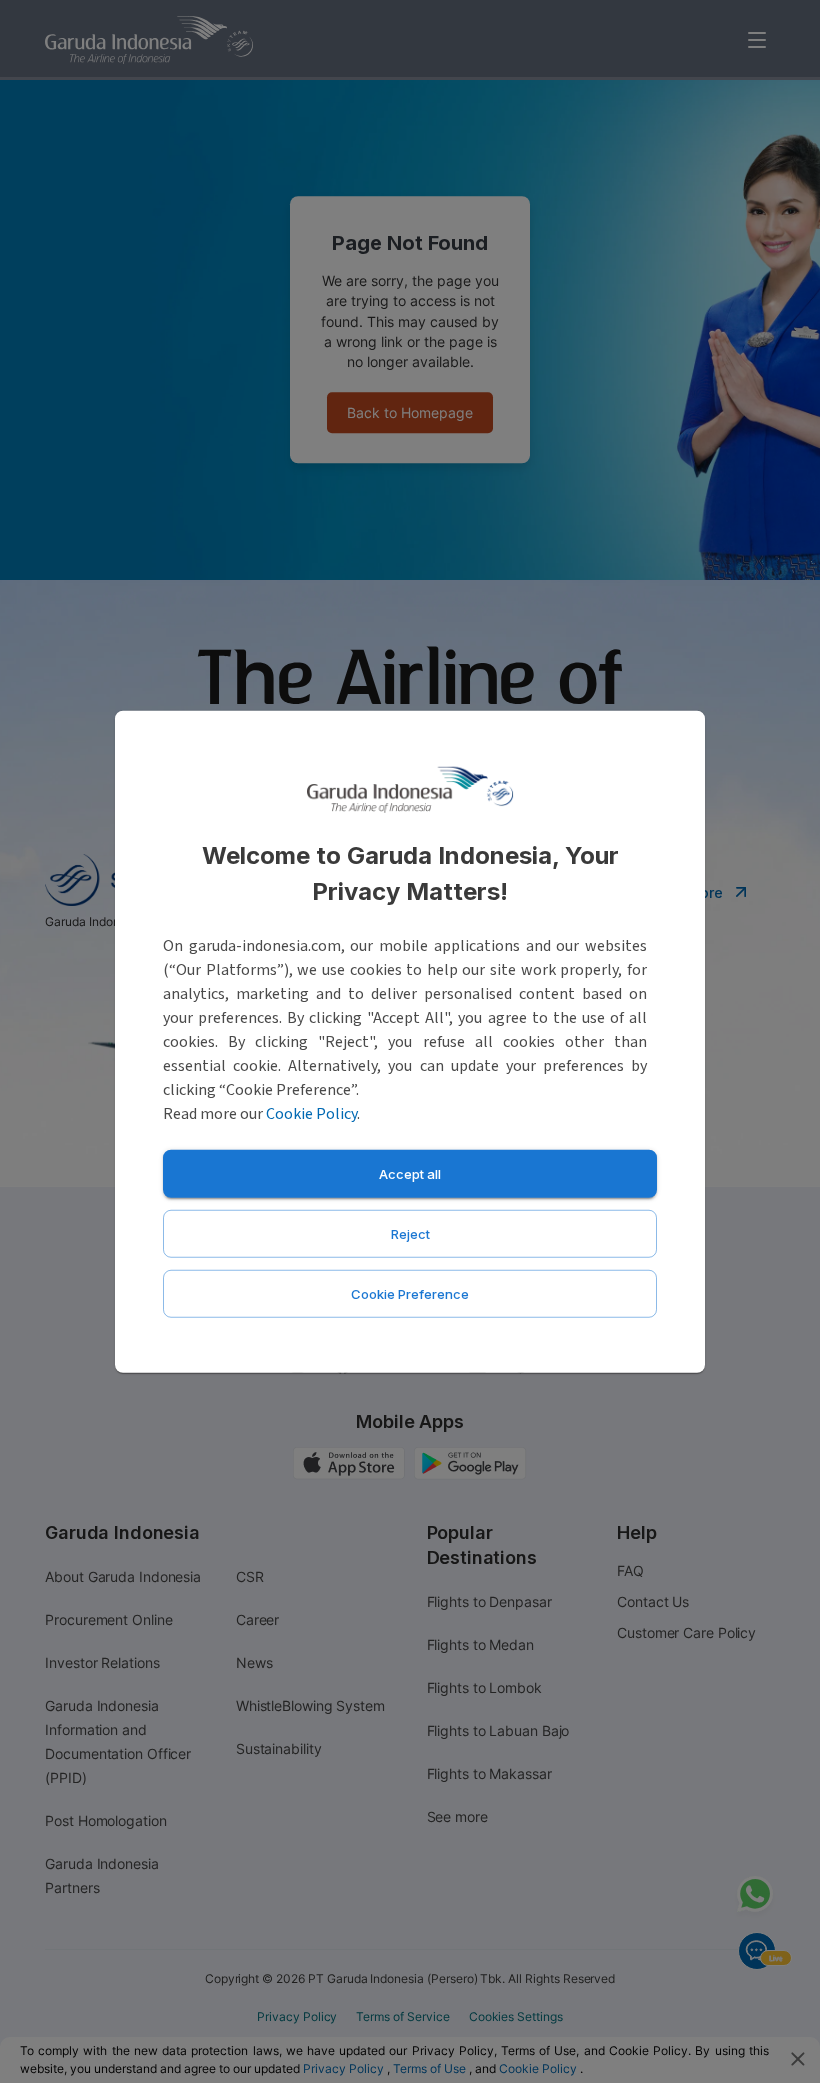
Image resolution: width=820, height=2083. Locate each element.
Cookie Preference (410, 1293)
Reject (410, 1233)
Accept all (410, 1173)
